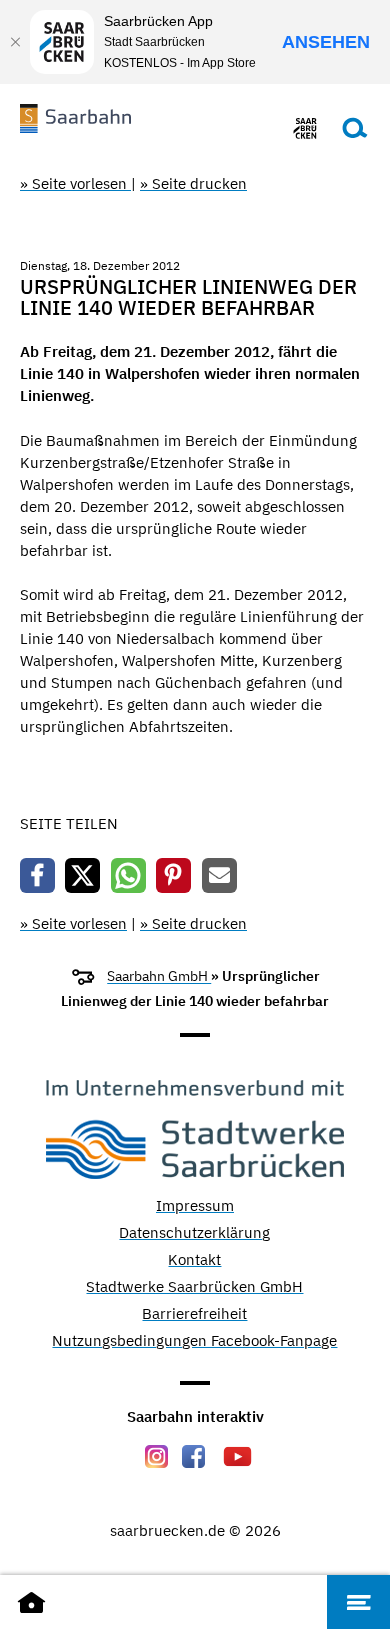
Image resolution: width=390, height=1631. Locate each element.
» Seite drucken (193, 183)
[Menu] (358, 1602)
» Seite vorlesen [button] (75, 183)
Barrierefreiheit (194, 1314)
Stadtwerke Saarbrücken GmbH (194, 1287)
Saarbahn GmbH (159, 976)
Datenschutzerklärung (194, 1233)
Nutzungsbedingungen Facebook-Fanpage (194, 1341)
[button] (37, 875)
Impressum (195, 1206)
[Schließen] (15, 42)
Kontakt (194, 1260)
